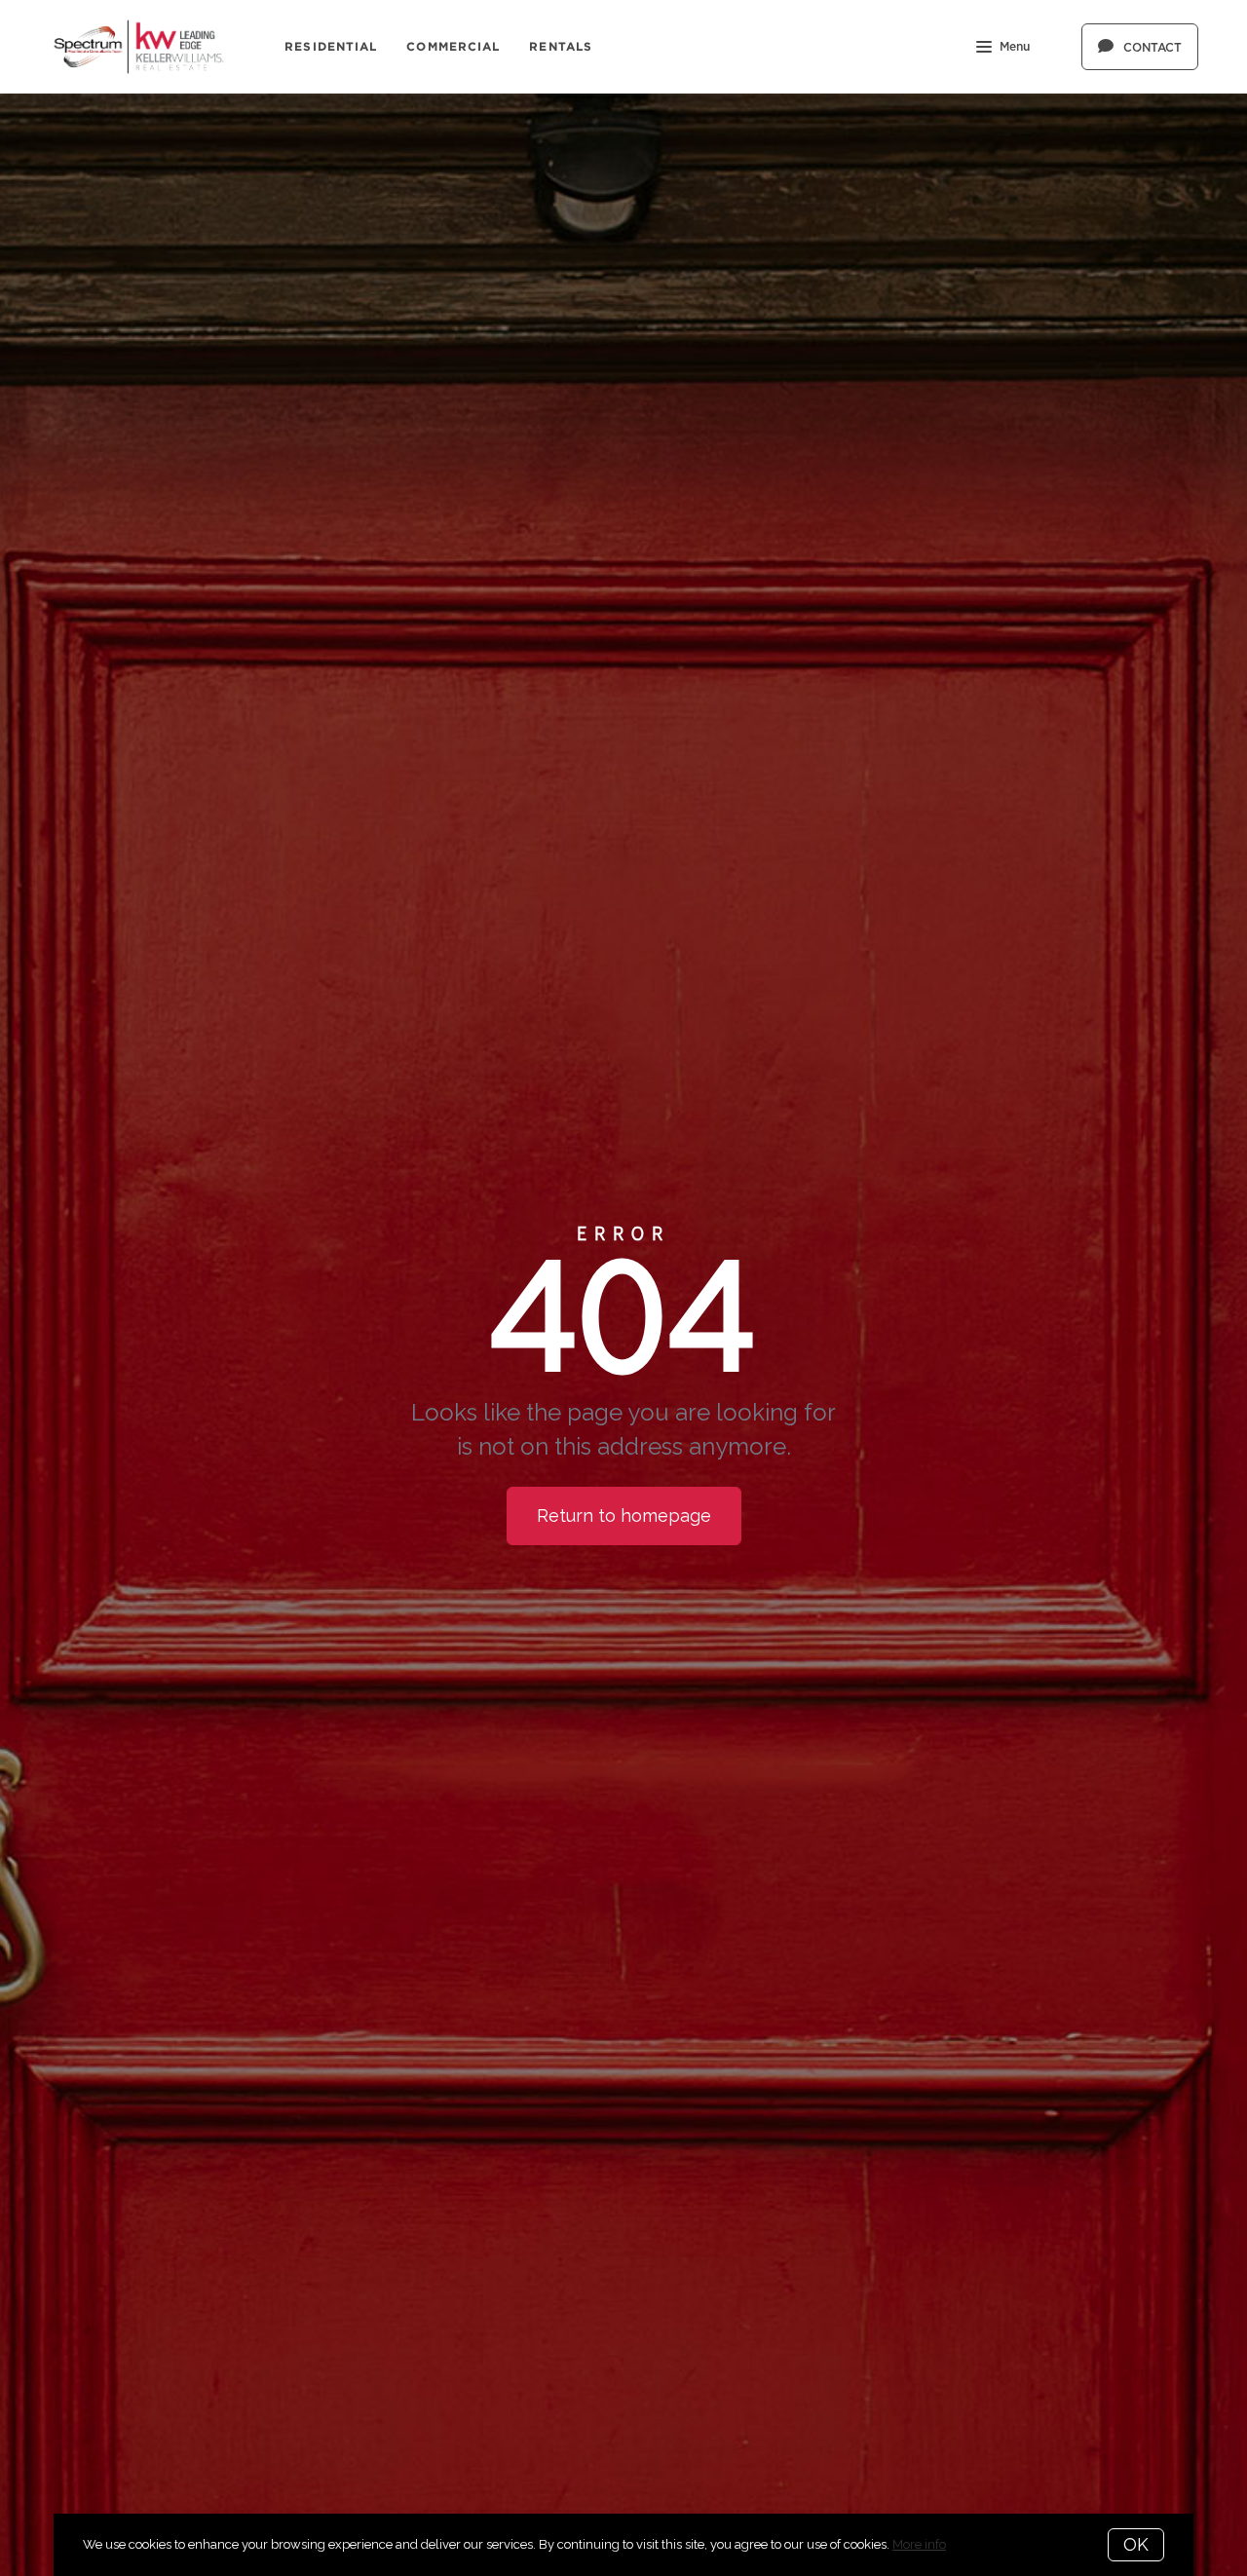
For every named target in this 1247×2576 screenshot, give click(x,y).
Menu (1015, 47)
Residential (331, 46)
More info (919, 2544)
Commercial (453, 46)
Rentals (561, 46)
